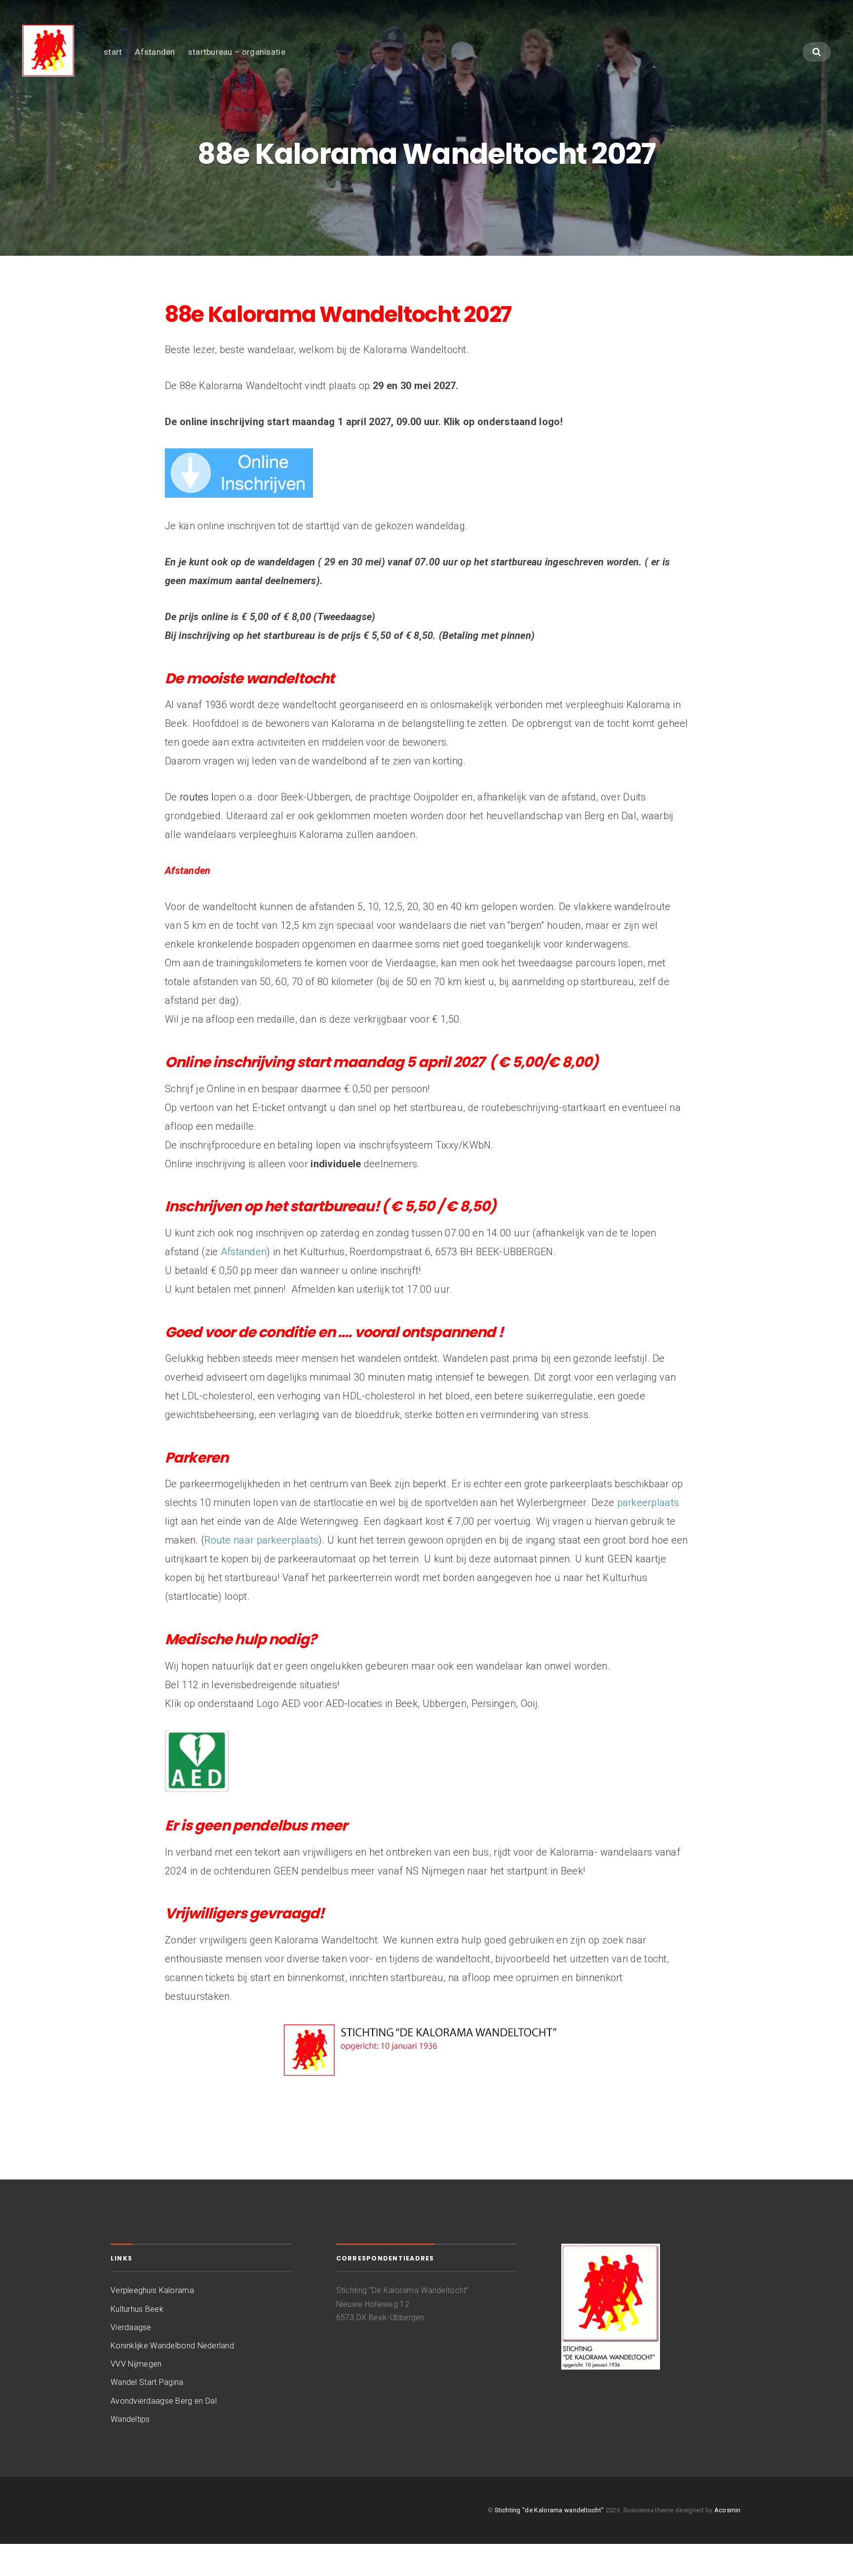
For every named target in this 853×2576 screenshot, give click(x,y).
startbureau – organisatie (237, 52)
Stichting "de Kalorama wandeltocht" (549, 2510)
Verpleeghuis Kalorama (152, 2290)
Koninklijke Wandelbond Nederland (172, 2346)
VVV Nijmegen (136, 2364)
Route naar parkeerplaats (261, 1540)
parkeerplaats (648, 1503)
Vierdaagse (131, 2327)
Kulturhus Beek (137, 2309)
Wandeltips (130, 2419)
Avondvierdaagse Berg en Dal (164, 2401)
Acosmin (728, 2510)
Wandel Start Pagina (147, 2382)
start (113, 52)
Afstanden (155, 52)
